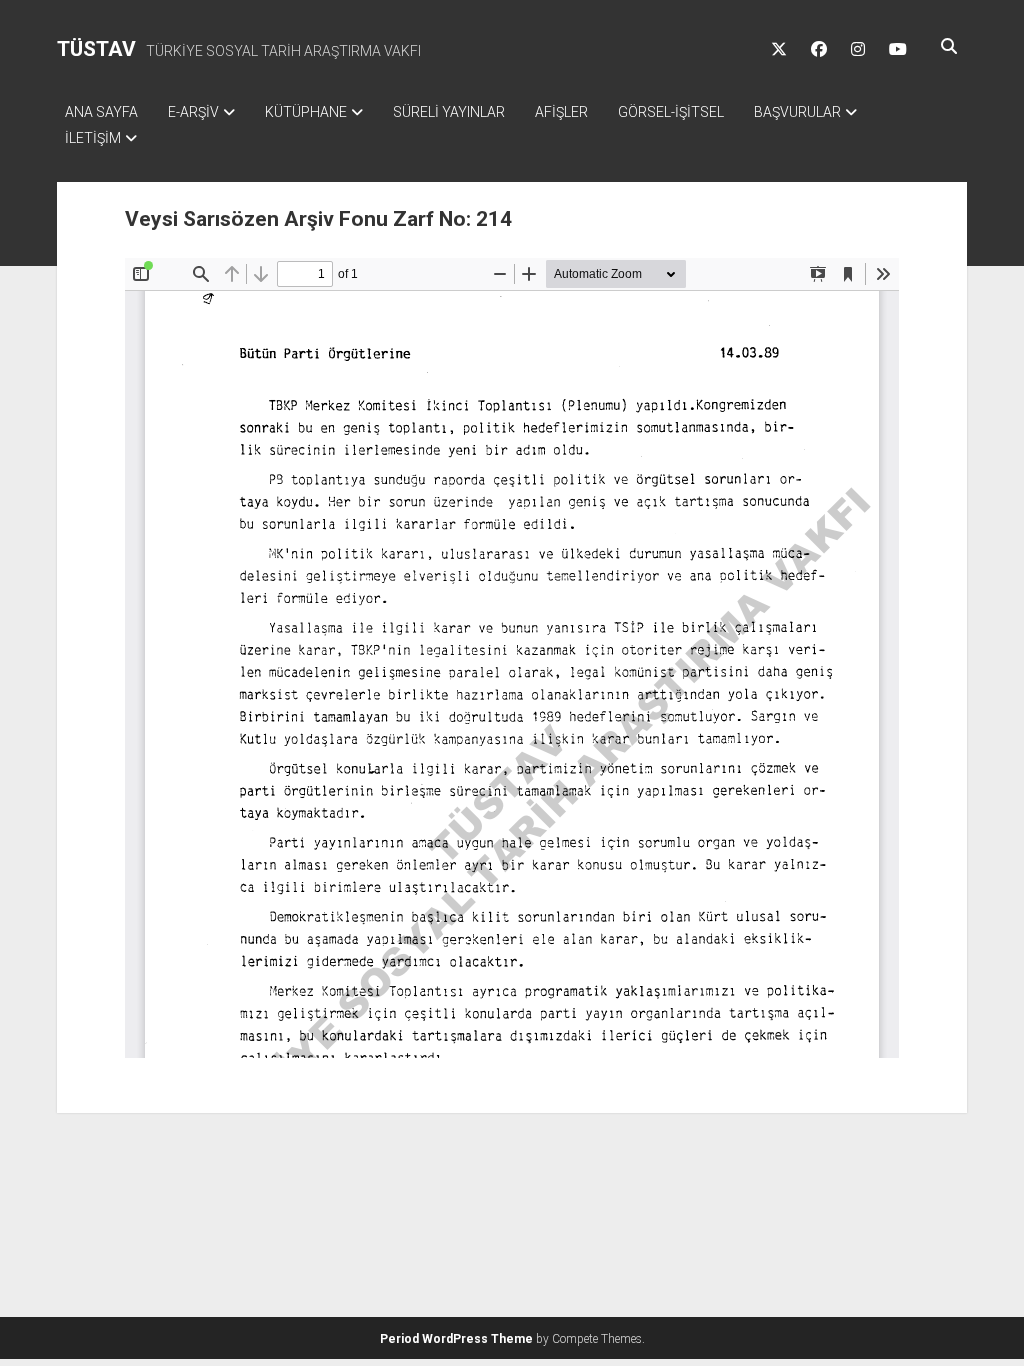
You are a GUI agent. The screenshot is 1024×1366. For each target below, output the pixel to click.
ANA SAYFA (101, 112)
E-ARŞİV (193, 112)
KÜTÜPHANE (306, 112)
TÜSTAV (96, 49)
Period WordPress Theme (456, 1339)
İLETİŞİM (93, 138)
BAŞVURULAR (797, 112)
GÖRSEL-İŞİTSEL (671, 112)
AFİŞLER (561, 112)
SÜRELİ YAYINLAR (449, 112)
